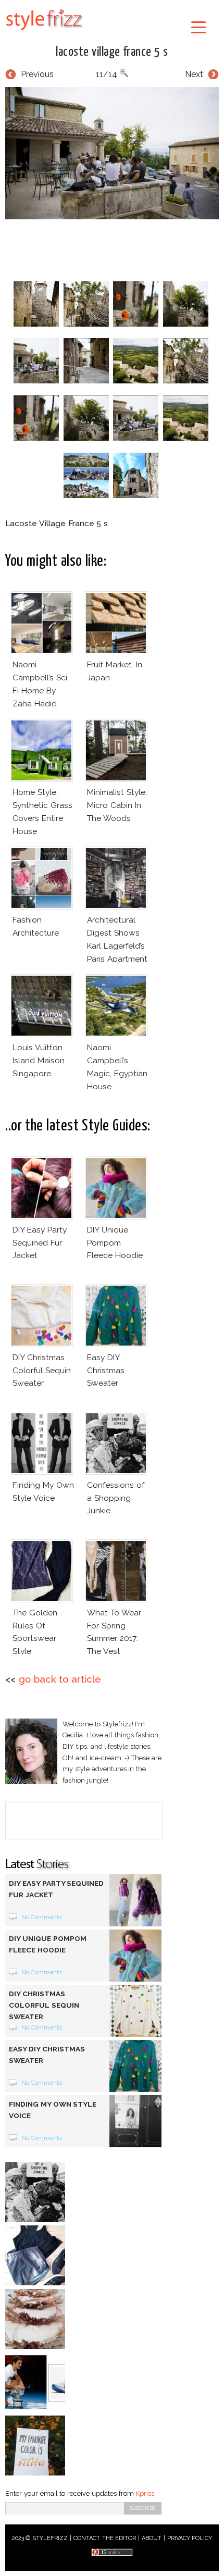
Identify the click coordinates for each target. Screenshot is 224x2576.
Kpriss (145, 2493)
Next (194, 74)
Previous (37, 74)
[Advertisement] (115, 248)
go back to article (60, 1679)
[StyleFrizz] (44, 32)
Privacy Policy (190, 2538)
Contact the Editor (105, 2538)
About (152, 2538)
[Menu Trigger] (199, 27)
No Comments (42, 1917)
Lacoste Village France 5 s (112, 52)
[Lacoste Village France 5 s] (112, 153)
